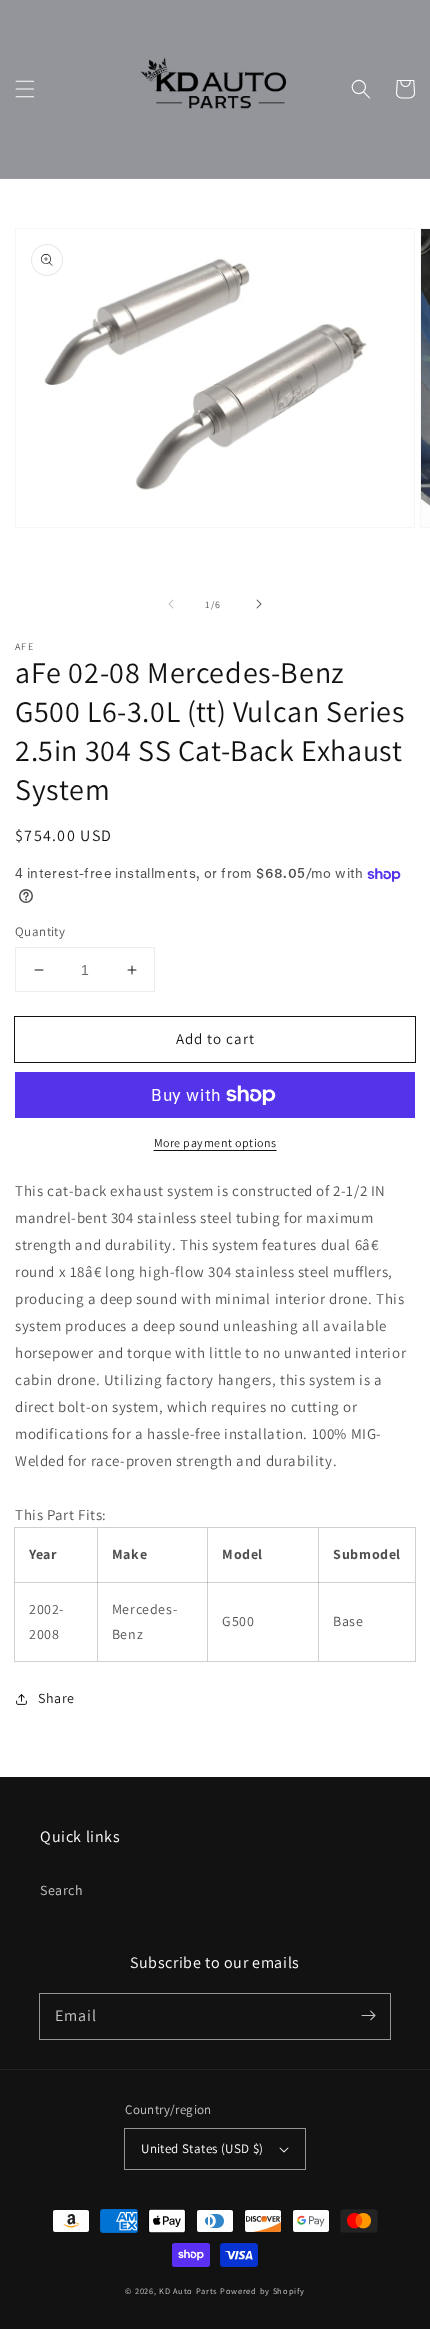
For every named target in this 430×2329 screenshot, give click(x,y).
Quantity (40, 931)
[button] (25, 89)
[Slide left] (171, 604)
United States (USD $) (202, 2148)
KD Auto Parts (188, 2290)
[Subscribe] (368, 2016)
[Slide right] (259, 604)
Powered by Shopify (262, 2290)
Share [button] (56, 1698)
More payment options (215, 1142)
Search (62, 1890)
